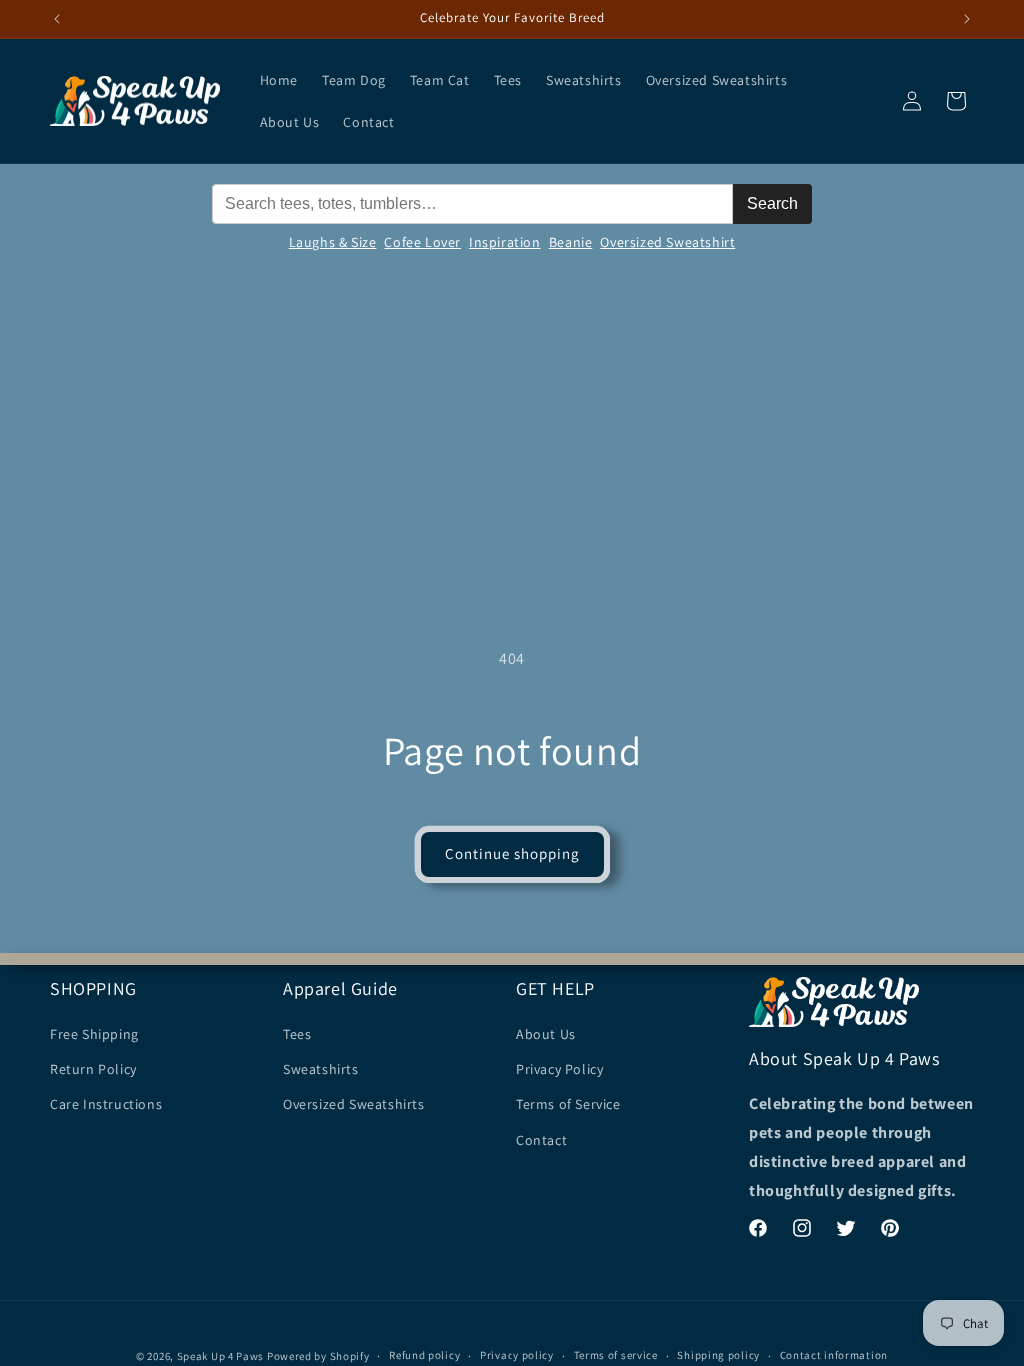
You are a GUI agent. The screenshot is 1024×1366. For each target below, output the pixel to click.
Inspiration (505, 242)
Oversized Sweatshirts (354, 1104)
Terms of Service (568, 1104)
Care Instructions (106, 1104)
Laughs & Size (333, 242)
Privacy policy (517, 1355)
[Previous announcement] (57, 19)
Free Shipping (94, 1034)
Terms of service (616, 1355)
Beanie (571, 242)
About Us (546, 1034)
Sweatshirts (321, 1069)
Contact (541, 1140)
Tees (297, 1034)
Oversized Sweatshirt (667, 242)
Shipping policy (718, 1355)
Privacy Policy (559, 1069)
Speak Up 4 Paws (221, 1356)
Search (772, 203)
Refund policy (424, 1355)
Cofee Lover (422, 242)
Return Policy (93, 1069)
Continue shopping (512, 853)
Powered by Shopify (318, 1356)
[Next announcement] (967, 19)
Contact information (834, 1355)
